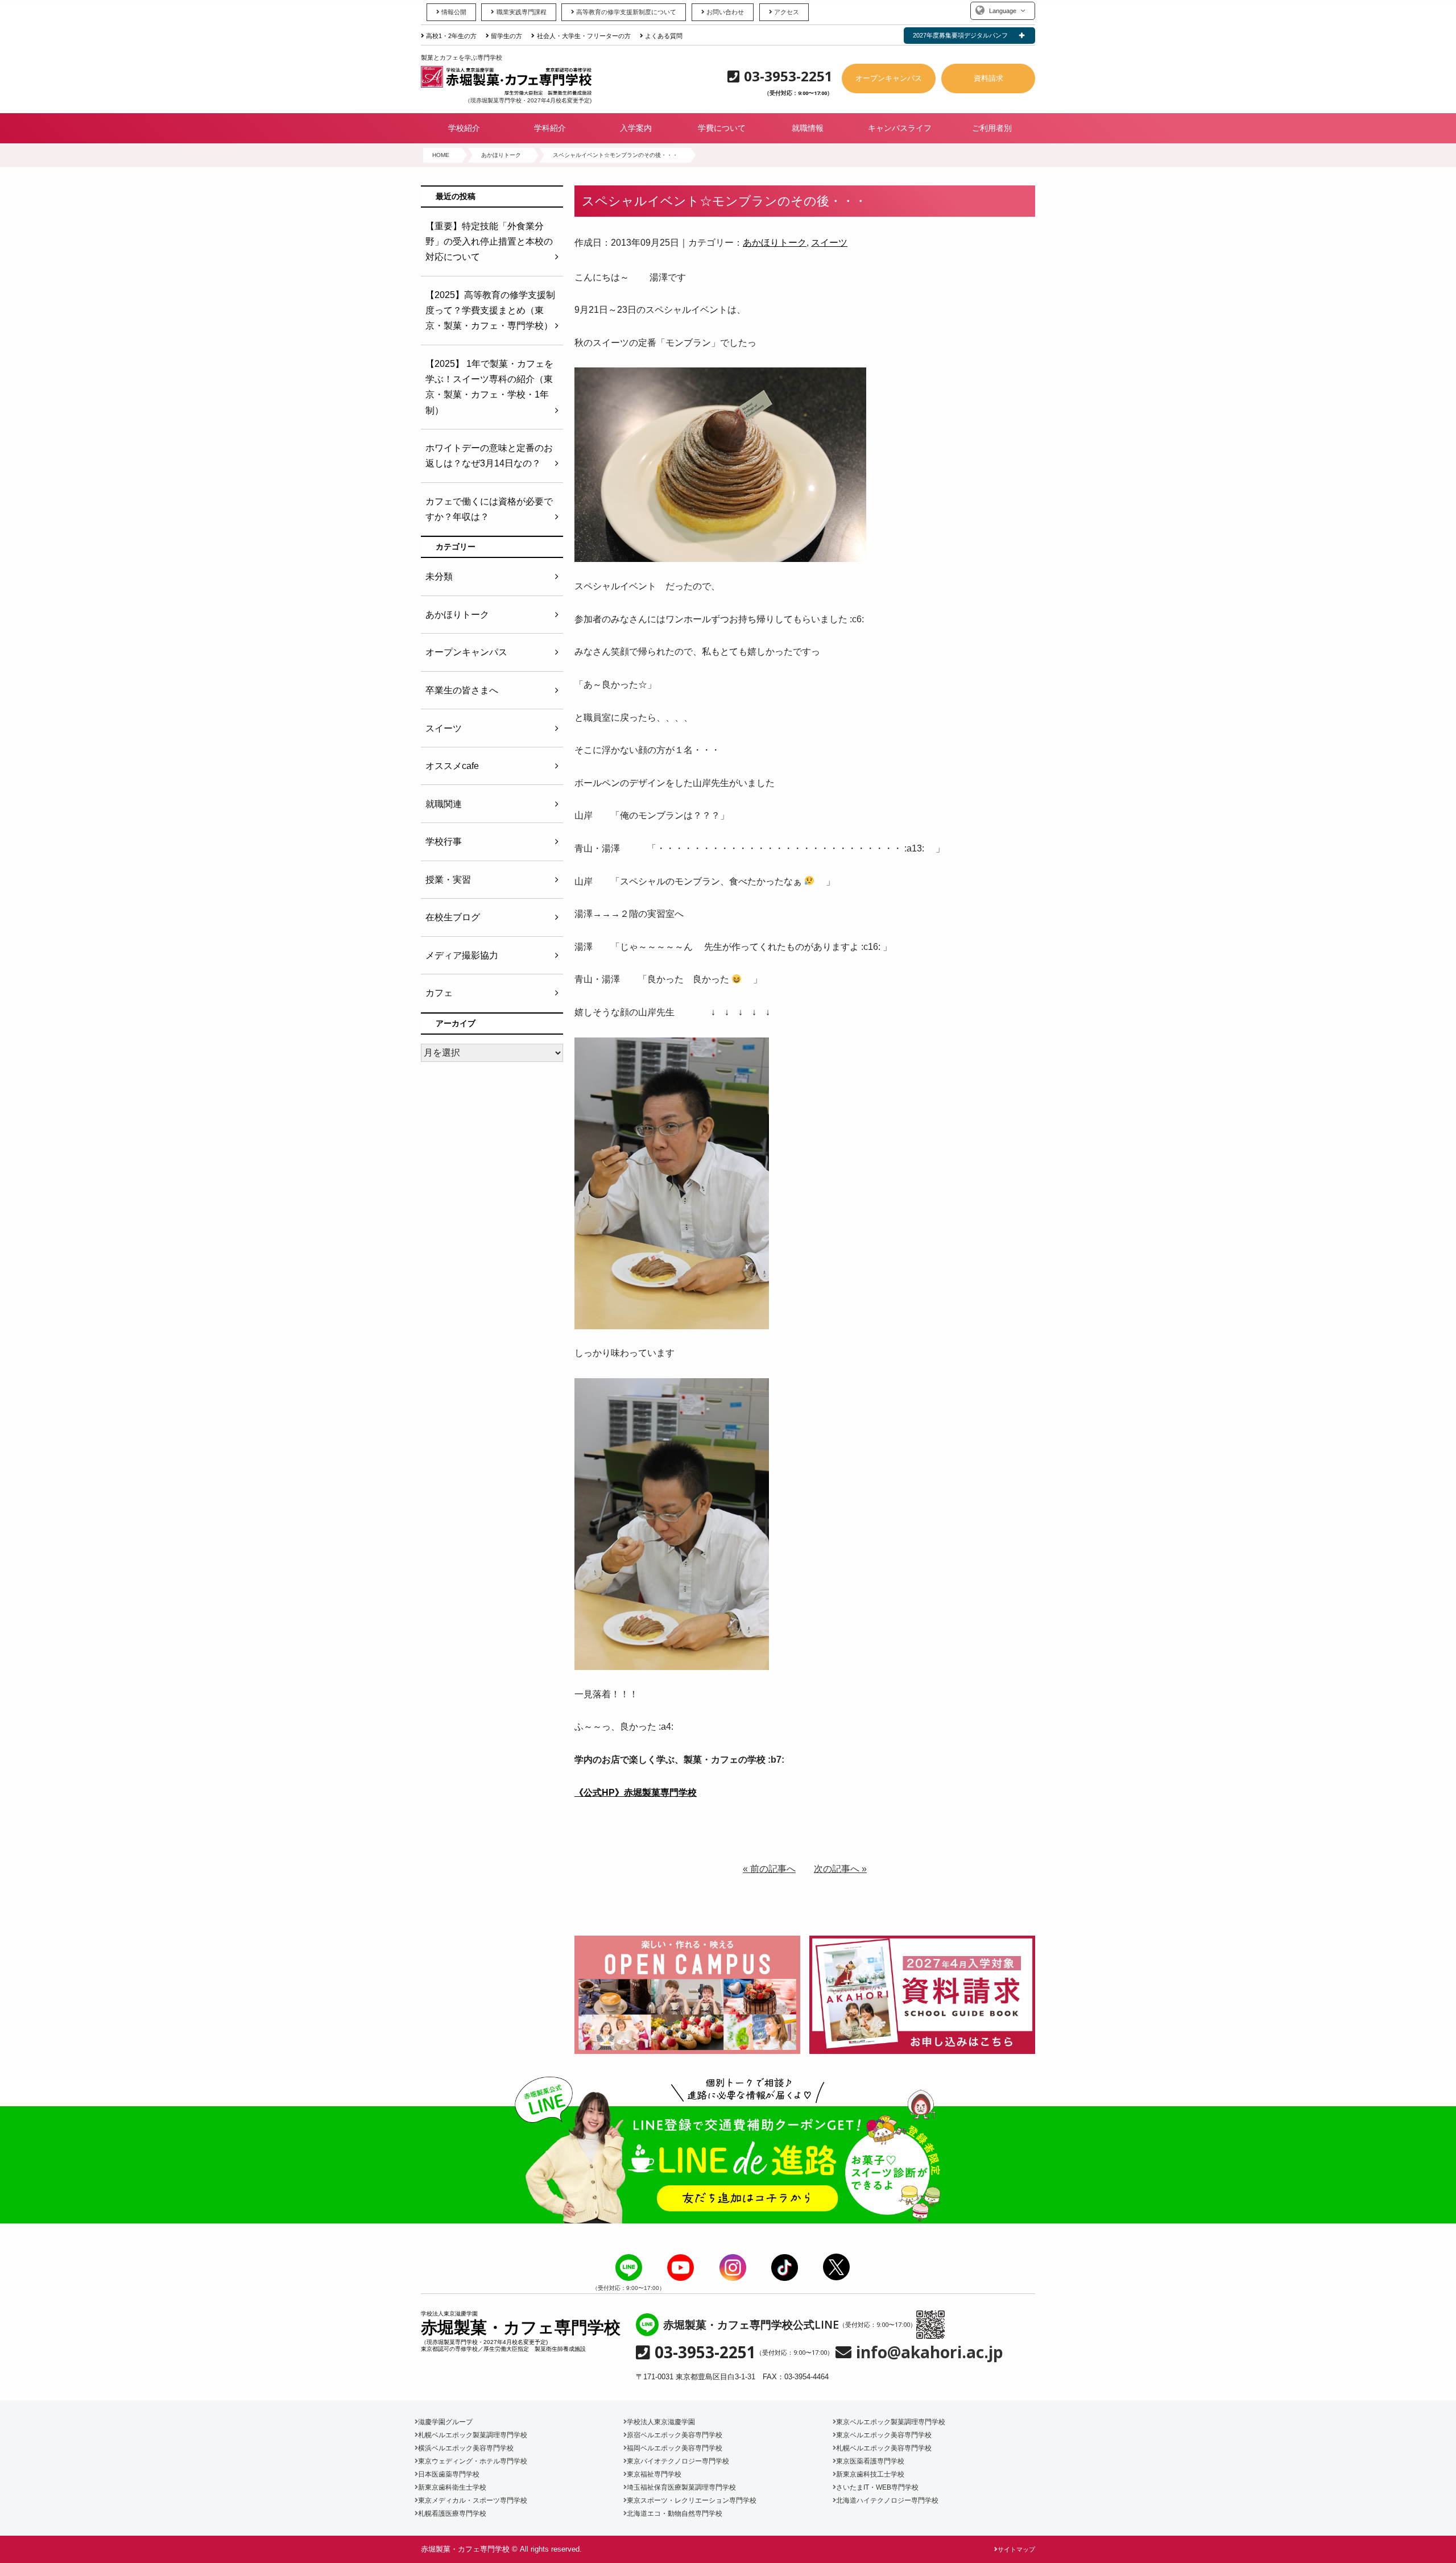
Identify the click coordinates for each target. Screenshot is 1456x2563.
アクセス (787, 12)
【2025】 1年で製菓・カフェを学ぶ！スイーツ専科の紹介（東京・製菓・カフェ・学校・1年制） (489, 387)
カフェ (439, 993)
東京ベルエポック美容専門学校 (884, 2435)
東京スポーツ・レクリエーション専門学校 (692, 2500)
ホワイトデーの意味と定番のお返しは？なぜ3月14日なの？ (489, 456)
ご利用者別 (992, 128)
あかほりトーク (775, 243)
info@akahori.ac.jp (930, 2352)
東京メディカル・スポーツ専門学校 (473, 2500)
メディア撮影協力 (462, 955)
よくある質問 (664, 36)
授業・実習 (448, 880)
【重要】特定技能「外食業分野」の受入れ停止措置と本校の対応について (489, 241)
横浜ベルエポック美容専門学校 (466, 2448)
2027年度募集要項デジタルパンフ (960, 35)
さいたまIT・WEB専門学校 (877, 2487)
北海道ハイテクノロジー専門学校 (887, 2500)
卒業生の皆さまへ (462, 690)
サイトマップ (1016, 2549)
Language (1003, 11)
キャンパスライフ (900, 128)
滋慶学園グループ (445, 2422)
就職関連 (444, 804)
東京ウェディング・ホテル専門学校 (473, 2461)
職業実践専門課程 (521, 12)
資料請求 (988, 78)
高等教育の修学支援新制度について (626, 12)
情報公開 (454, 12)
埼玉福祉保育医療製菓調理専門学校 (681, 2487)
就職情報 (808, 128)
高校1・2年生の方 (451, 36)
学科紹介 (550, 128)
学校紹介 (464, 128)
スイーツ (829, 243)
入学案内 (636, 128)
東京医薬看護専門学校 (870, 2461)
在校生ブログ (453, 917)
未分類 (439, 576)
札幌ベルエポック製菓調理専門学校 (473, 2435)
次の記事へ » (840, 1869)
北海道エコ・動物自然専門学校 (675, 2514)
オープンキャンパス (889, 78)
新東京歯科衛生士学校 (452, 2487)
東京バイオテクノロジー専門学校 (678, 2461)
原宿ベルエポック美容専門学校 (675, 2435)
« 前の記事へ (769, 1869)
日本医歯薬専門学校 (449, 2474)
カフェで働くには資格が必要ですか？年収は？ (489, 509)
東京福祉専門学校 (654, 2474)
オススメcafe (452, 766)
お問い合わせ (725, 12)
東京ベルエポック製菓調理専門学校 (891, 2422)
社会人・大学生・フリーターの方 (584, 36)
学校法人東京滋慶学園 (661, 2422)
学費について (722, 128)
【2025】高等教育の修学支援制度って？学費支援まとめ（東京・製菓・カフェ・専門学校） (490, 310)
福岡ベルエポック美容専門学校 (675, 2448)
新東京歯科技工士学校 (870, 2474)
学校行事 (444, 842)
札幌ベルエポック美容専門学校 (884, 2448)
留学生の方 (506, 36)
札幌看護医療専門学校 (452, 2514)
